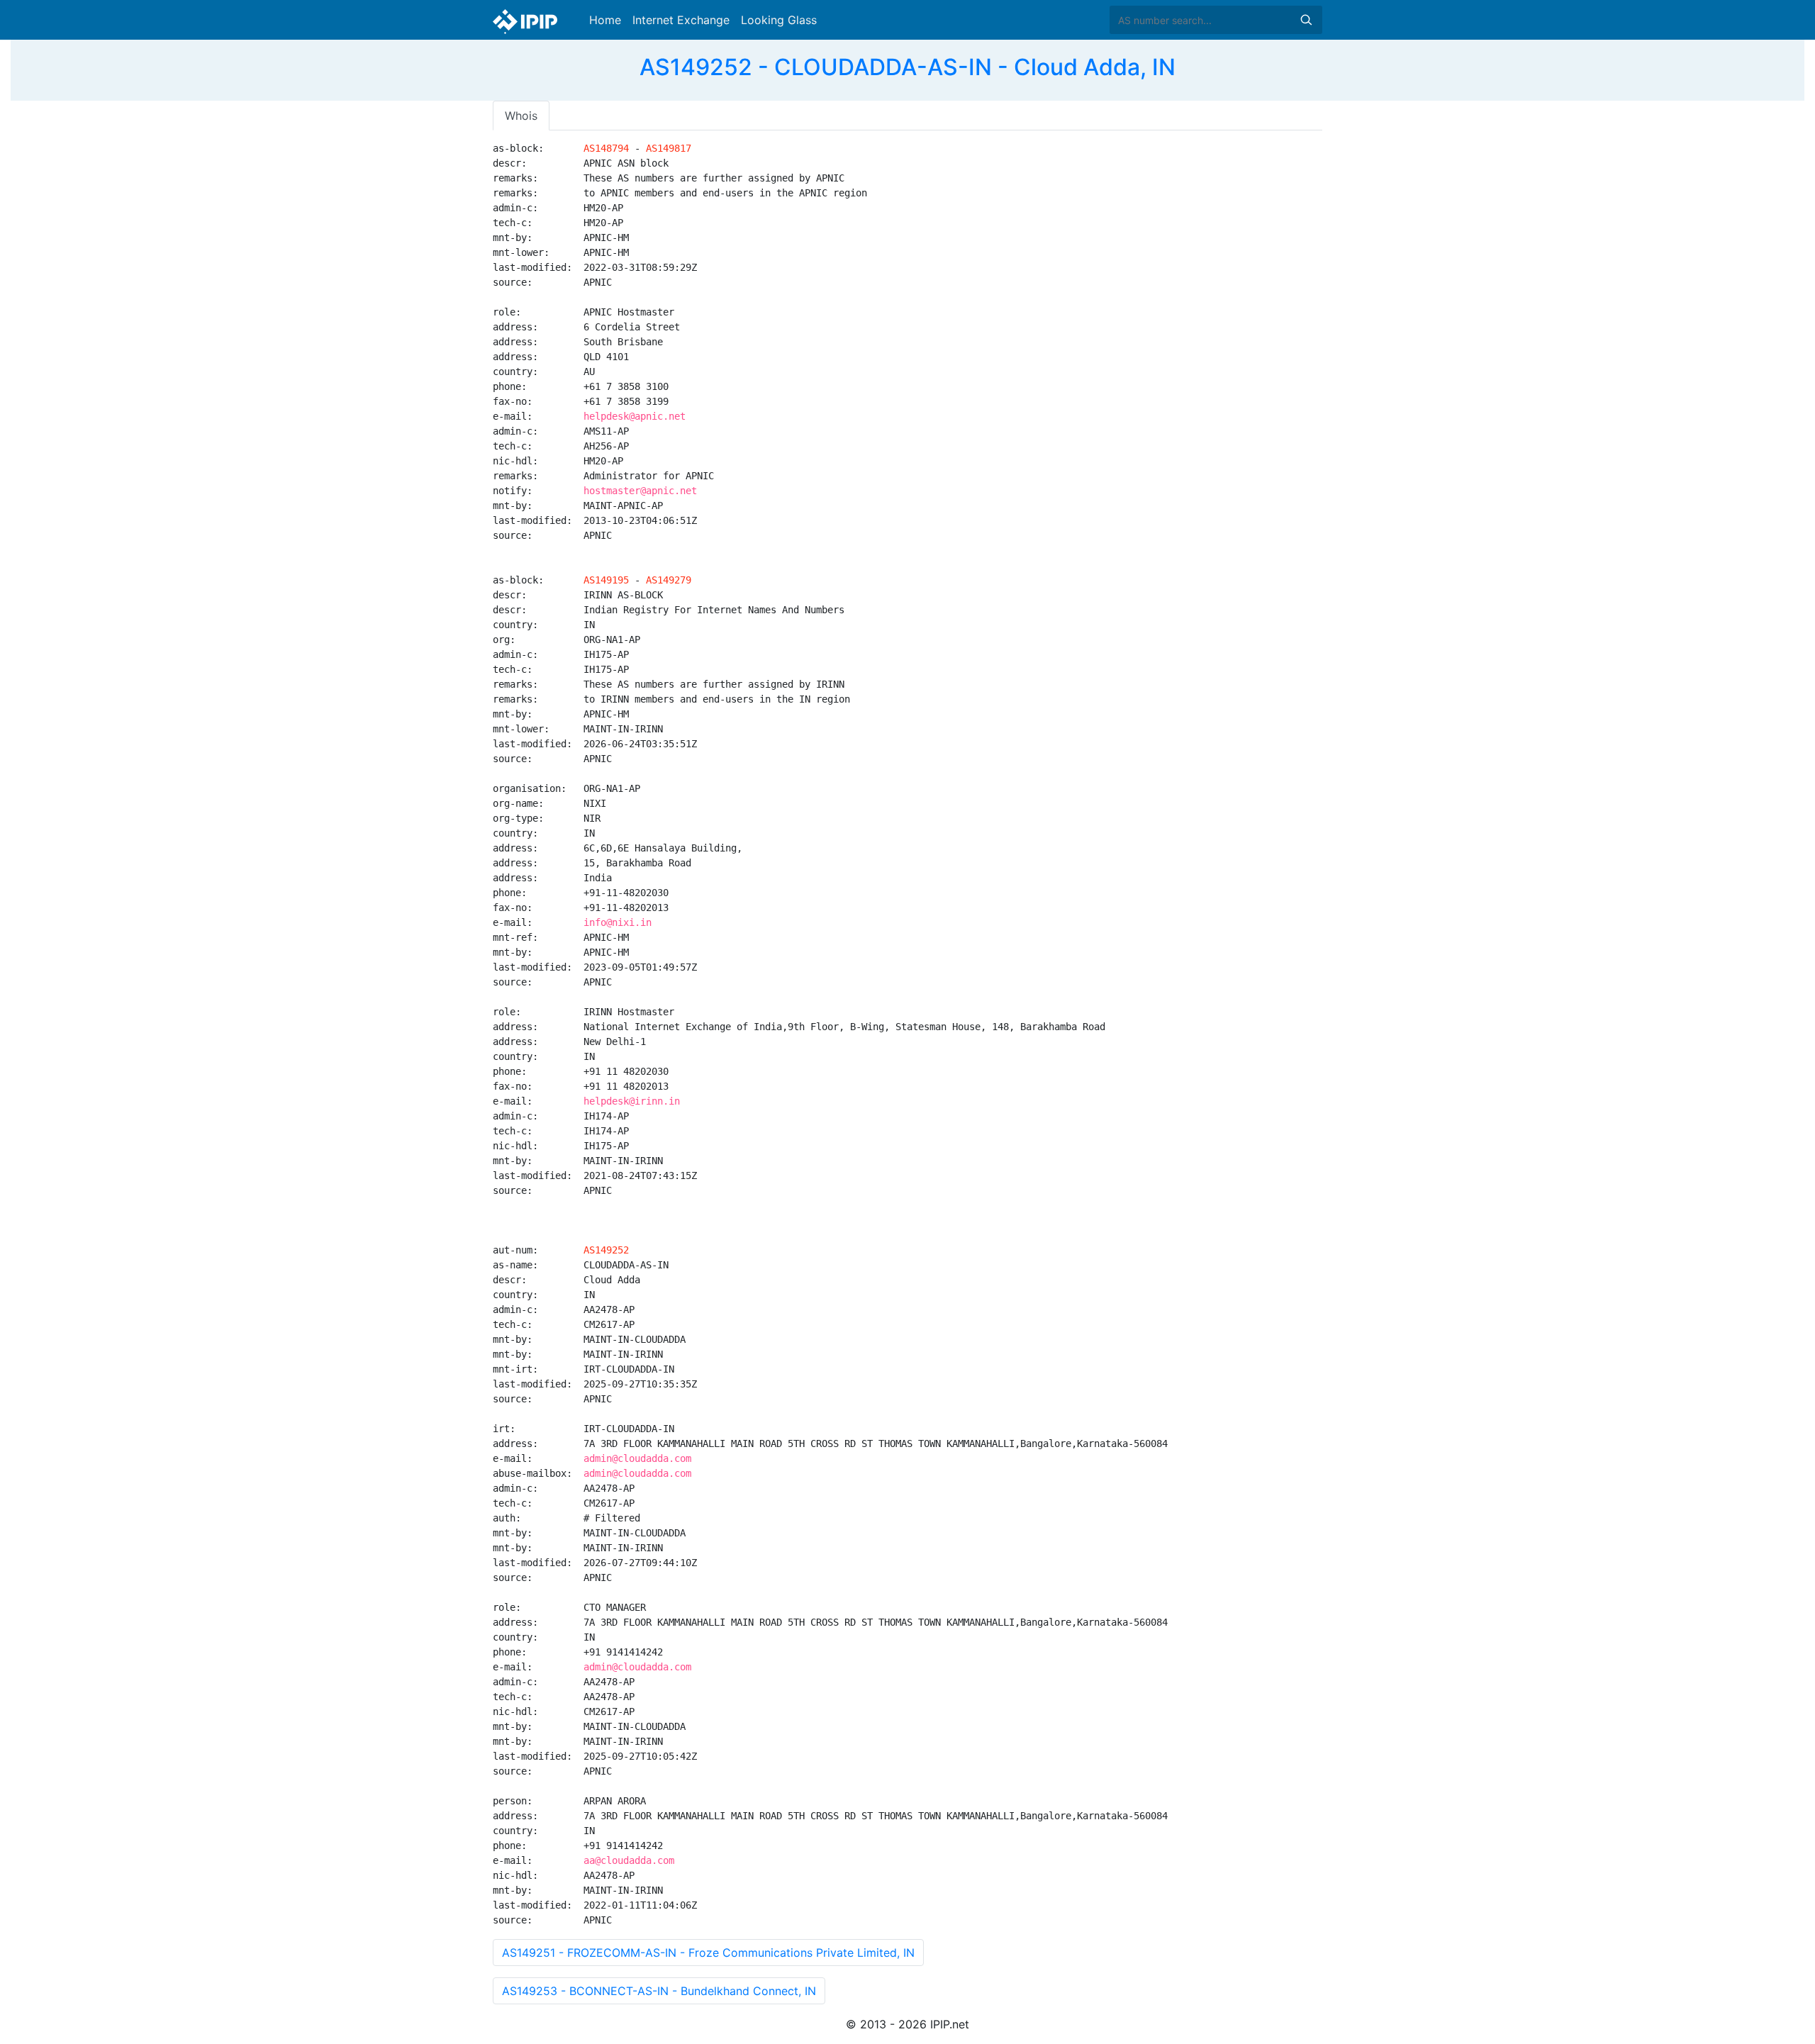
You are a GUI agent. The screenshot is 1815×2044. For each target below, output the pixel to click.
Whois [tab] (521, 116)
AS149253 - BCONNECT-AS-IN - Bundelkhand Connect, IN (659, 1991)
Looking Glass (779, 20)
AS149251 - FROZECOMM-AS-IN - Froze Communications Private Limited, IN (708, 1953)
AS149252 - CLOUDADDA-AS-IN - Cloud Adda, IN (907, 67)
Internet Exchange (681, 20)
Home (605, 20)
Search (1306, 20)
